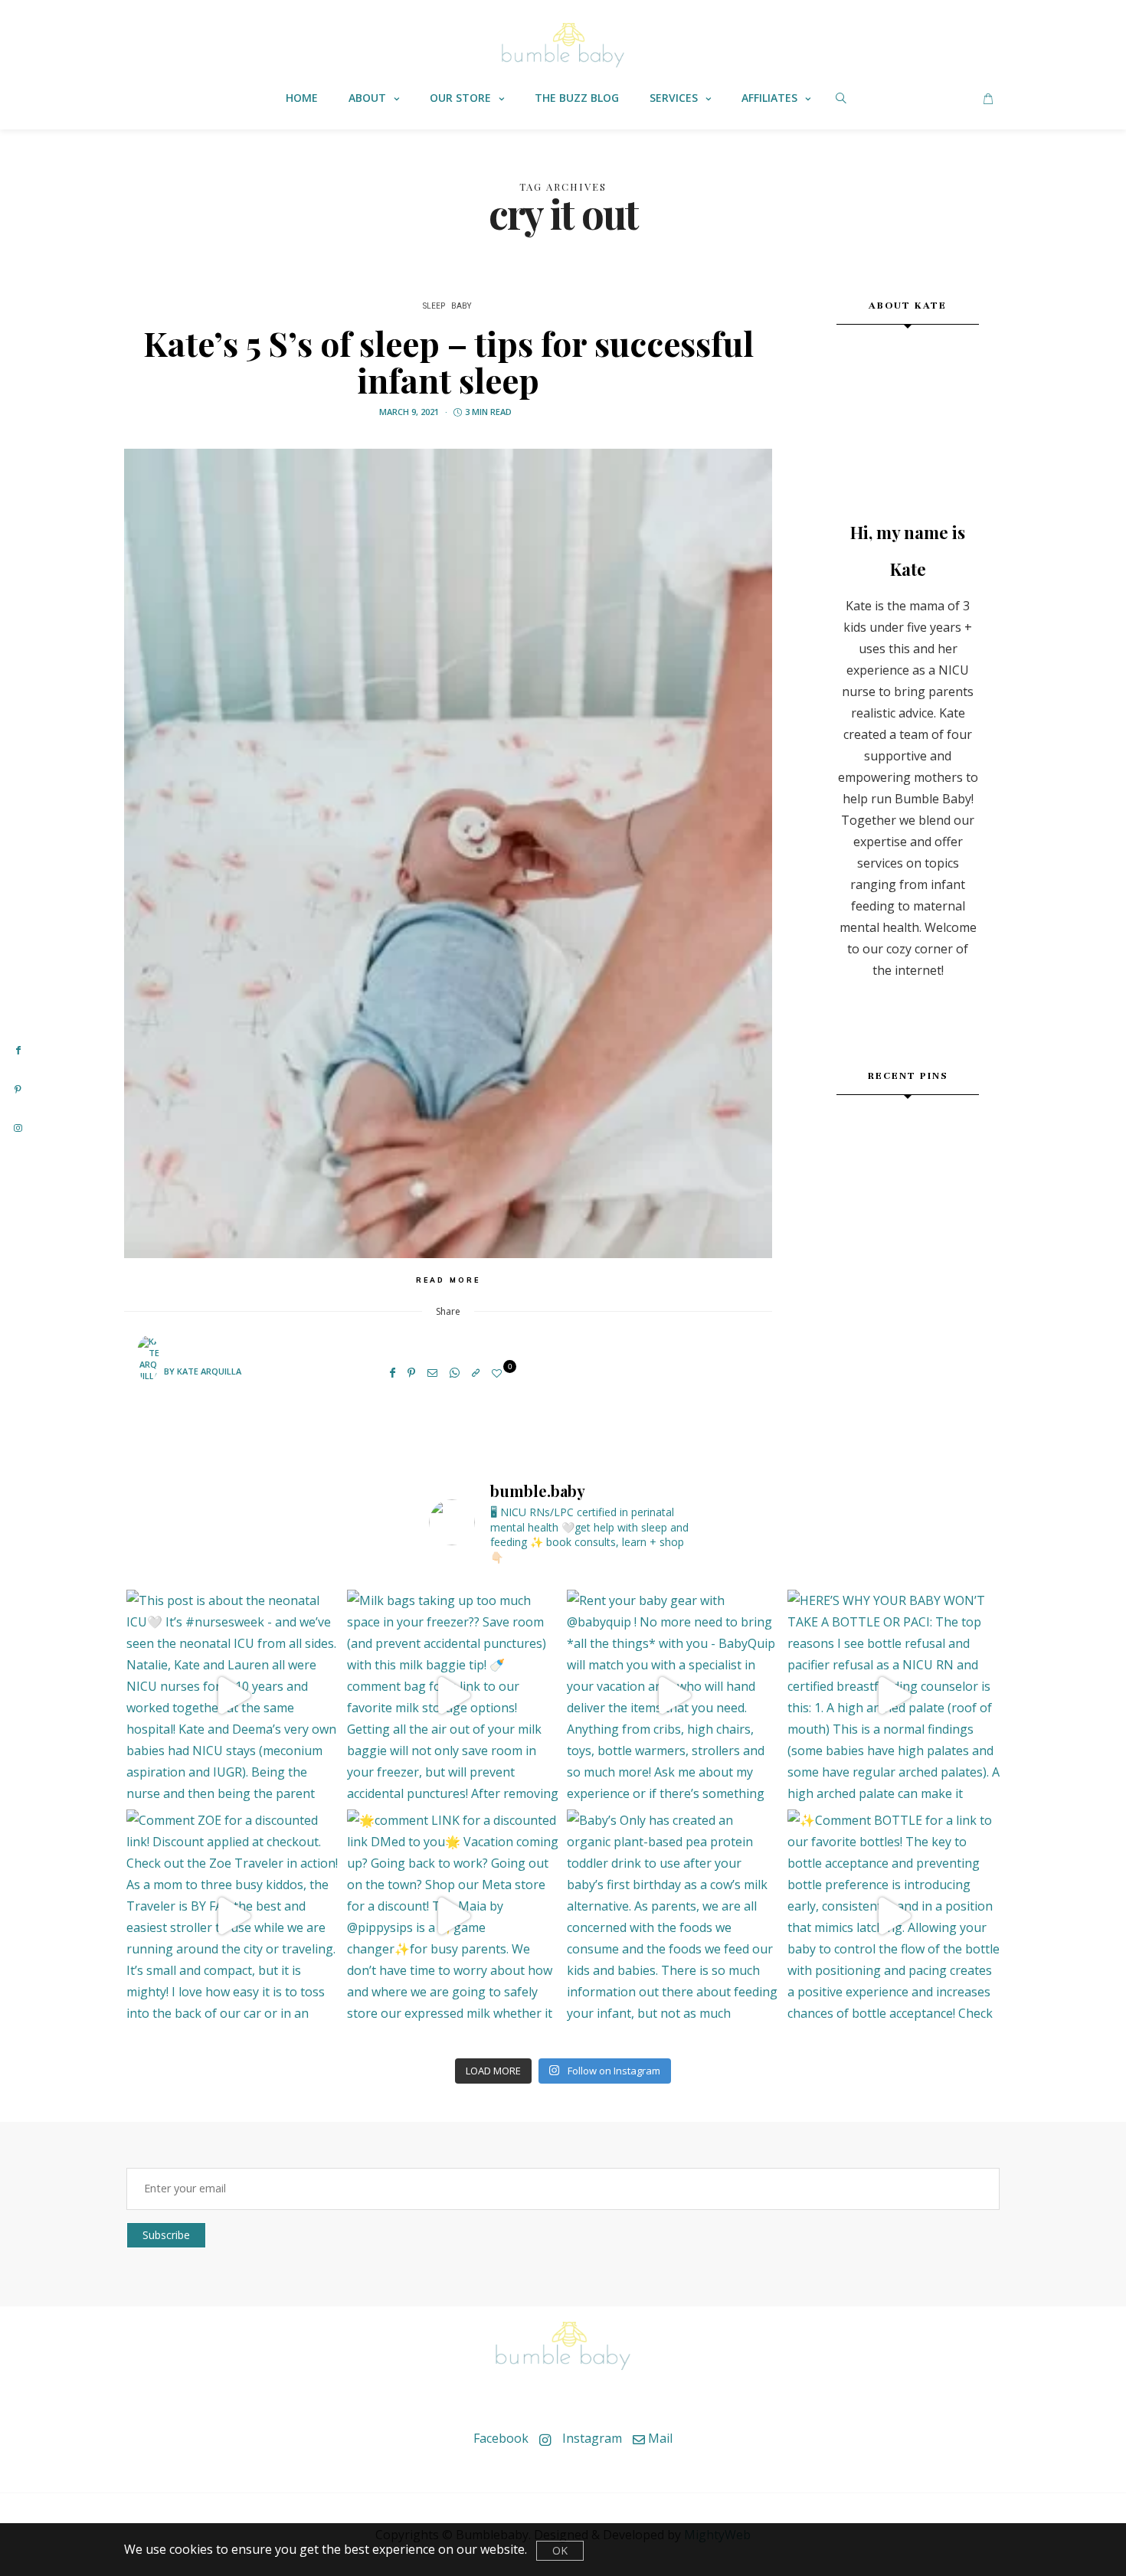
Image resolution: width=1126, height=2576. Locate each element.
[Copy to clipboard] (476, 1373)
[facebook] (18, 1050)
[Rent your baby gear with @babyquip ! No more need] (673, 1696)
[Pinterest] (411, 1373)
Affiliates (769, 98)
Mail (659, 2438)
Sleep (434, 306)
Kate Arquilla (209, 1371)
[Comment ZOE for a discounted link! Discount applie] (233, 1916)
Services (674, 98)
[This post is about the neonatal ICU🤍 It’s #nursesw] (233, 1696)
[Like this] (499, 1373)
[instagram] (18, 1128)
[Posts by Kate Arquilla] (148, 1371)
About (367, 98)
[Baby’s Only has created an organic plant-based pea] (673, 1916)
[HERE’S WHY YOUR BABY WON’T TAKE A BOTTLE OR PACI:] (894, 1696)
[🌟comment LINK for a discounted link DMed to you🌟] (453, 1916)
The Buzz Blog (577, 98)
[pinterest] (18, 1089)
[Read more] (908, 414)
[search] (841, 98)
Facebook (499, 2438)
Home (302, 98)
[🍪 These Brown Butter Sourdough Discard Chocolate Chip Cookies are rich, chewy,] (860, 1136)
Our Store (460, 98)
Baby (461, 306)
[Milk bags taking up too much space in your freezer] (453, 1696)
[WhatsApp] (455, 1373)
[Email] (432, 1373)
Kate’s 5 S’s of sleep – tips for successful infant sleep (448, 361)
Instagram (591, 2438)
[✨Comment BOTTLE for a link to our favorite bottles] (894, 1916)
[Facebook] (393, 1373)
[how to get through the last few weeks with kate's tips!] (955, 1184)
